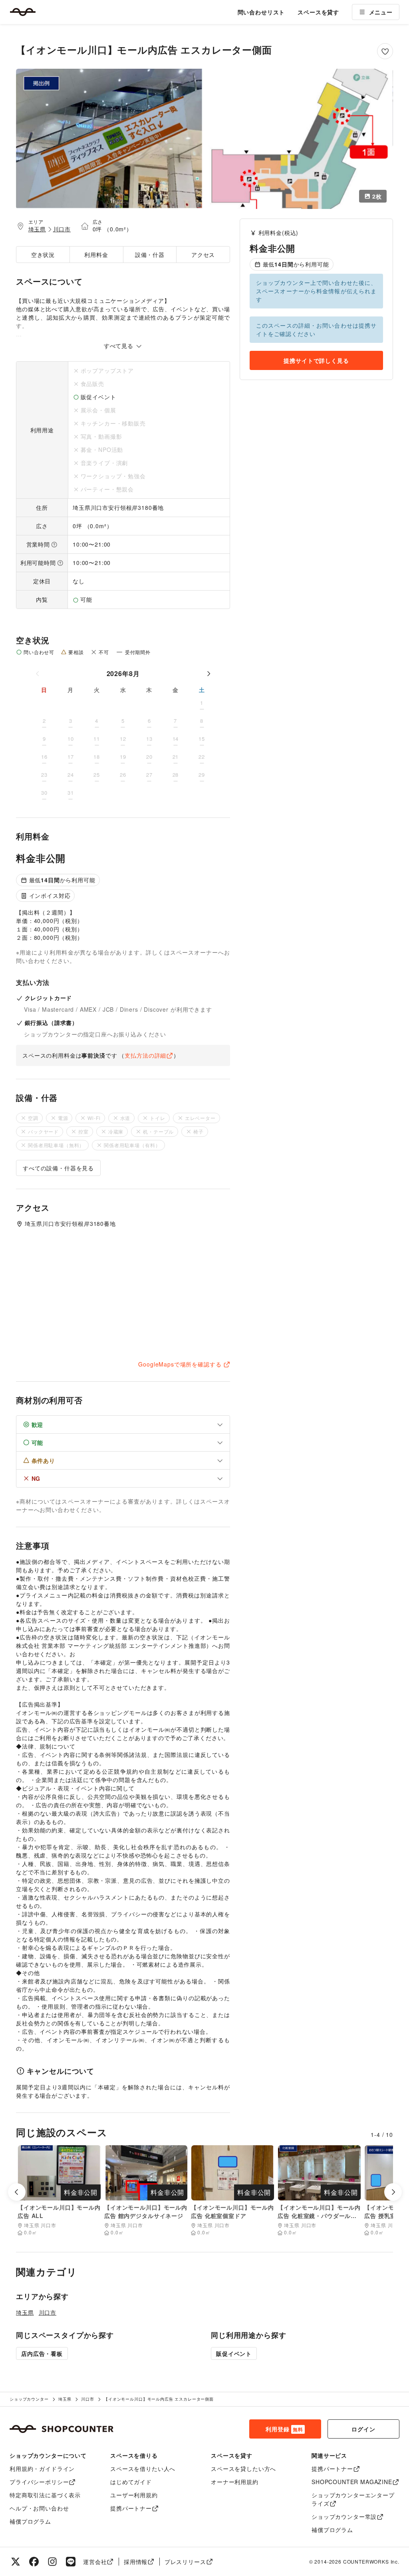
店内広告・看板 (42, 2353)
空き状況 (43, 255)
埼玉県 (37, 229)
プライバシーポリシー (39, 2482)
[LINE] (71, 2562)
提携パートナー (131, 2508)
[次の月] (208, 674)
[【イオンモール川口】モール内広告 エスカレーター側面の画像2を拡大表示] (300, 139)
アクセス (203, 255)
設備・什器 (150, 255)
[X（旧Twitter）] (16, 2562)
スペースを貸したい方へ (243, 2469)
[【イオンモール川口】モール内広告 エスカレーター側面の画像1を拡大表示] (109, 139)
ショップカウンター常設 (344, 2516)
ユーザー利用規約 (134, 2495)
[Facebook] (34, 2562)
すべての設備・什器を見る (58, 1168)
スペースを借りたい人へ (143, 2469)
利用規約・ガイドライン (42, 2469)
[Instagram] (52, 2562)
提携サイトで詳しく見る (316, 360)
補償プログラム (30, 2521)
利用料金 (96, 255)
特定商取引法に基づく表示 (45, 2495)
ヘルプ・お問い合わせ (39, 2508)
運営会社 (95, 2562)
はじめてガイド (131, 2482)
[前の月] (38, 674)
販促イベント (234, 2353)
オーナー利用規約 (235, 2482)
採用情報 (136, 2562)
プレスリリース (185, 2562)
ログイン (363, 2429)
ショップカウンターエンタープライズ (353, 2499)
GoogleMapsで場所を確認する (180, 1364)
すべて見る (120, 346)
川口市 (62, 229)
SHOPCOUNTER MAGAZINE (352, 2482)
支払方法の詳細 (145, 1055)
